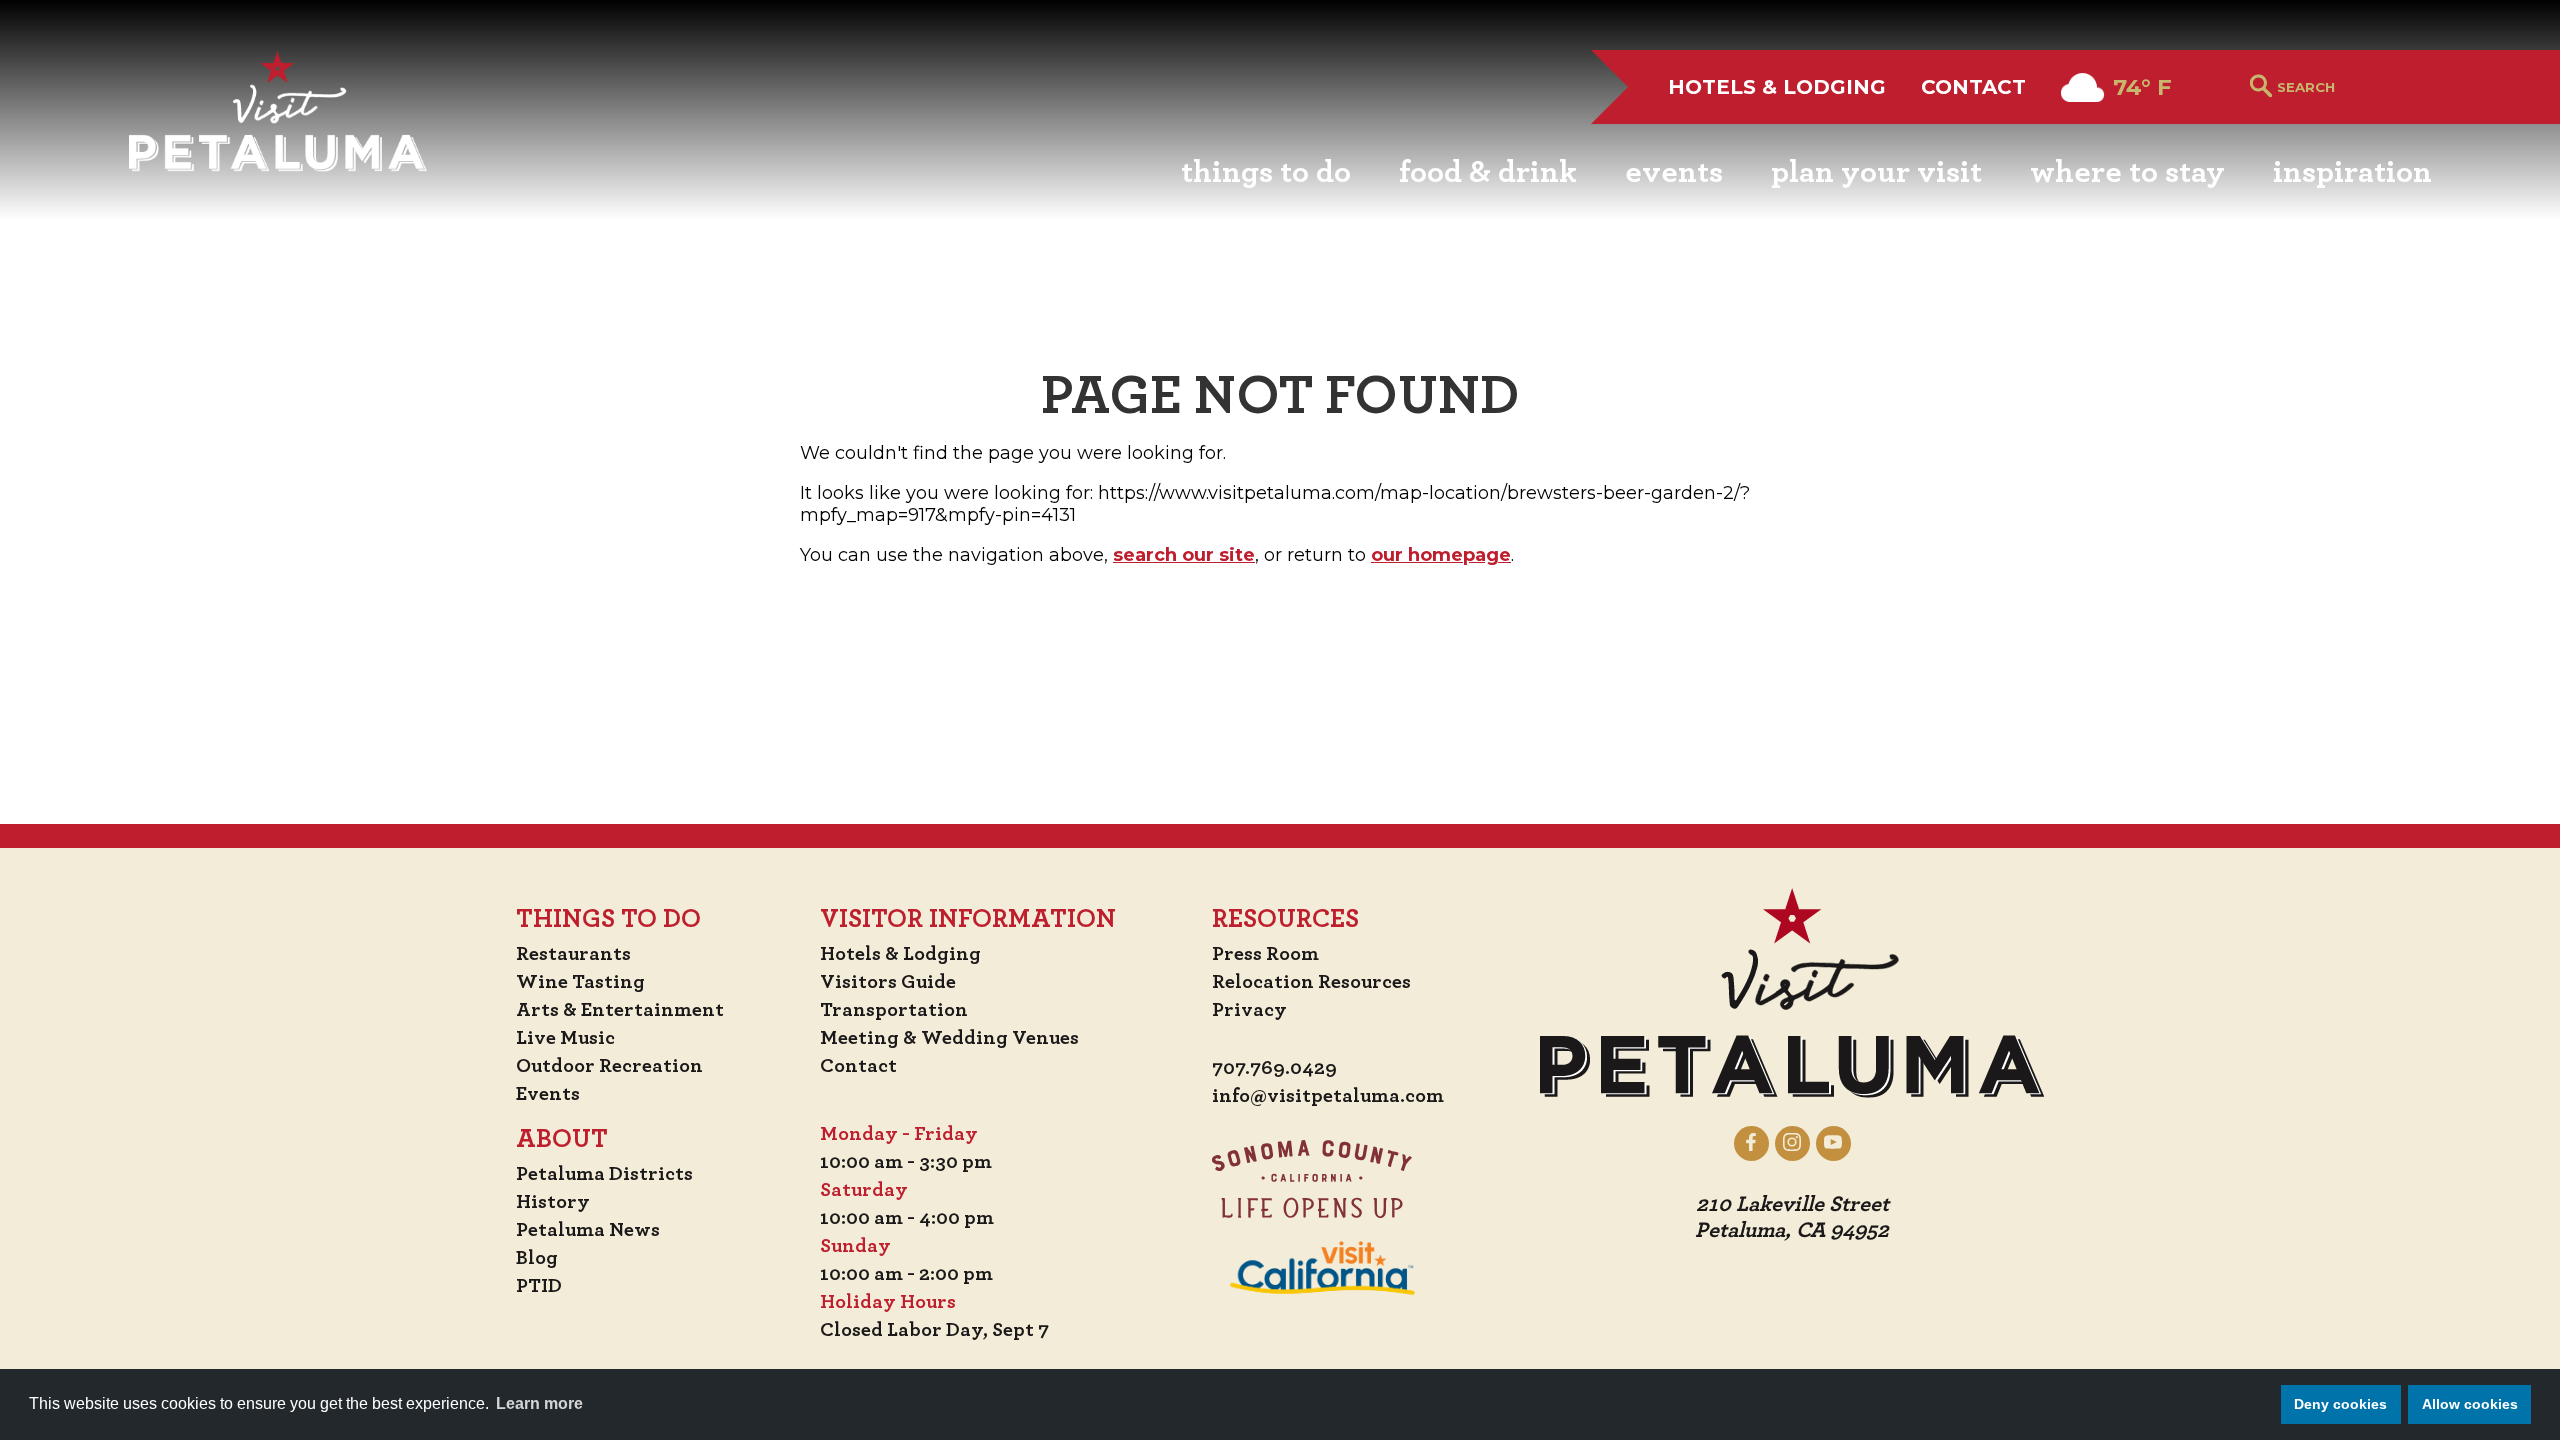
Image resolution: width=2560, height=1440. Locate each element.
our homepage (1441, 555)
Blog (537, 1258)
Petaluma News (588, 1230)
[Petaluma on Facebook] (1751, 1143)
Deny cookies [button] (2340, 1404)
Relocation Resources (1311, 982)
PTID (539, 1286)
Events (548, 1094)
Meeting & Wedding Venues (949, 1038)
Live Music (565, 1038)
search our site (1184, 555)
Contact (1973, 87)
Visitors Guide (888, 982)
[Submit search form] (2261, 87)
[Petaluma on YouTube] (1833, 1143)
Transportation (894, 1010)
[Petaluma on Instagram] (1792, 1143)
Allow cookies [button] (2470, 1404)
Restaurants (573, 954)
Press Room (1265, 954)
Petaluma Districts (604, 1174)
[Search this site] (2354, 87)
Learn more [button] (539, 1403)
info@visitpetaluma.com (1328, 1096)
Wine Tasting (580, 982)
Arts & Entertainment (620, 1010)
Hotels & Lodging (1777, 87)
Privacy (1249, 1010)
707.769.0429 (1274, 1068)
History (553, 1202)
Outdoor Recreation (609, 1066)
